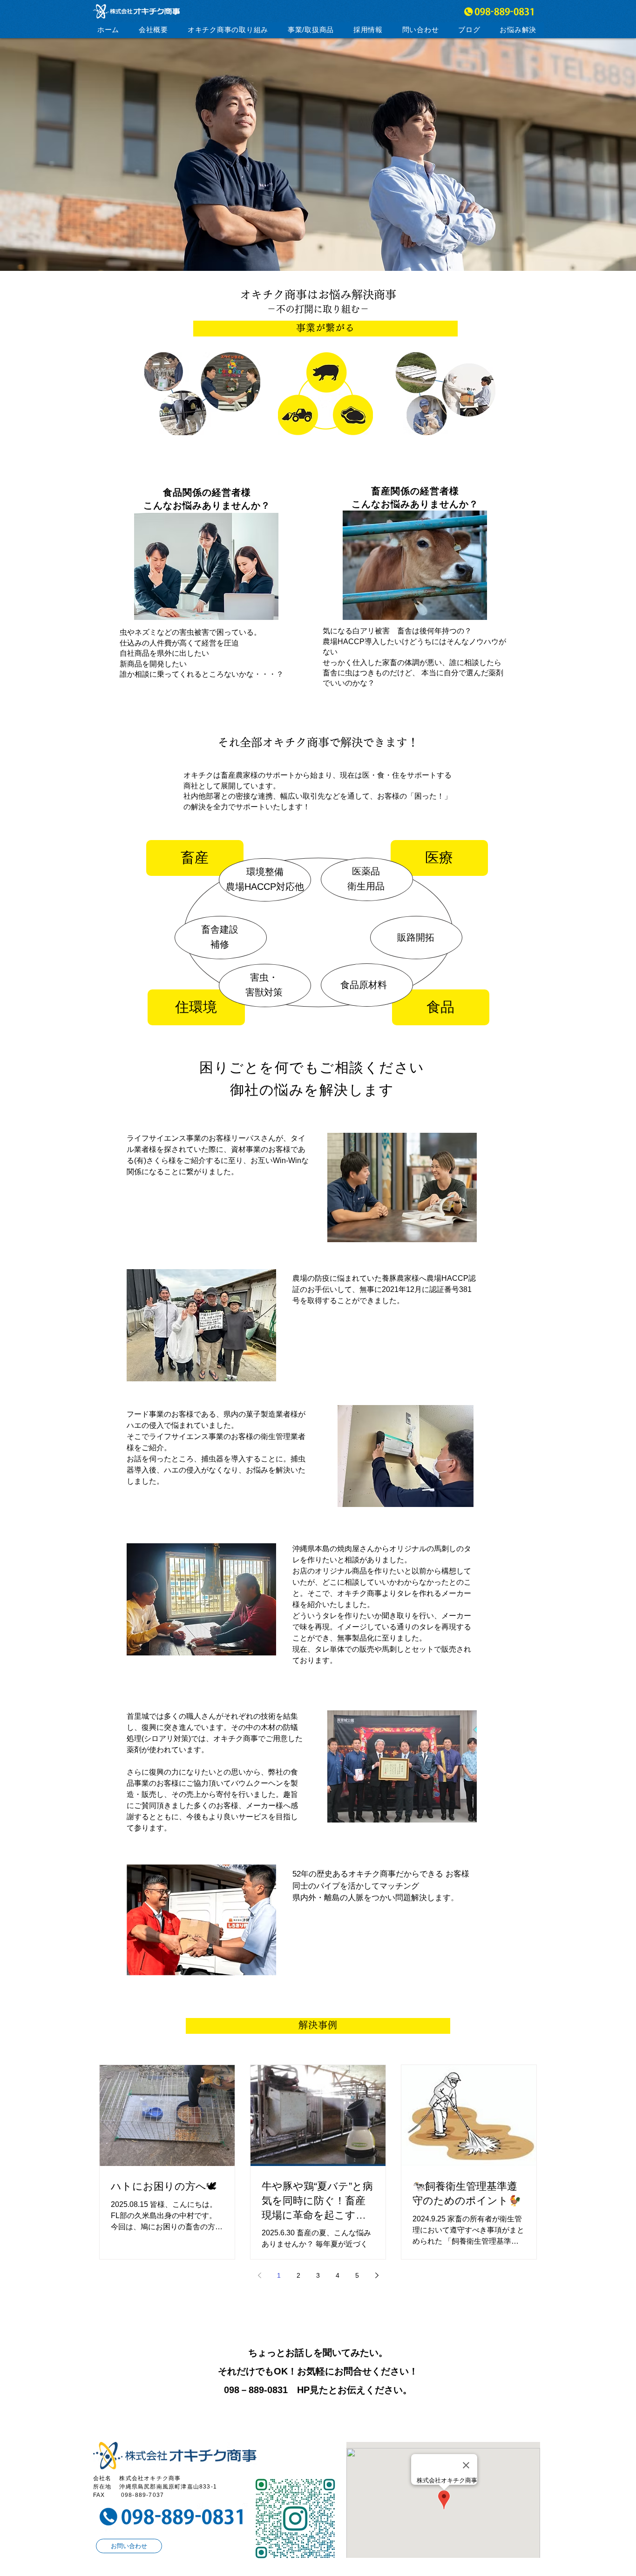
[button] (228, 30)
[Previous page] (259, 2275)
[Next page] (377, 2275)
